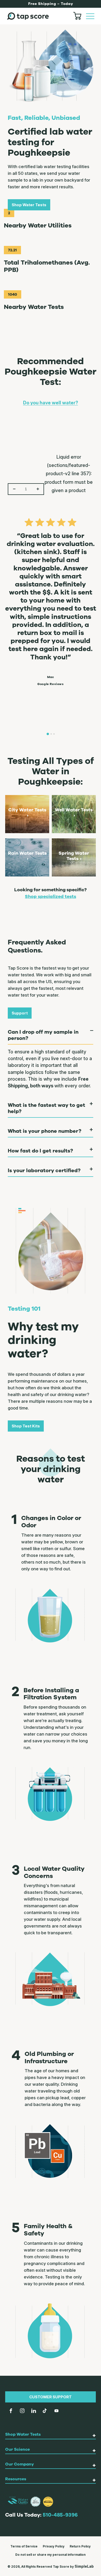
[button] (90, 16)
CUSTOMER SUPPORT (51, 2397)
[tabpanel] (51, 599)
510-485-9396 (60, 2515)
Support (20, 1013)
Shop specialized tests (51, 896)
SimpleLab (84, 2566)
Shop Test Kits (26, 1426)
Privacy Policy (54, 2546)
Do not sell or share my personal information (51, 2555)
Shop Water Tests (29, 205)
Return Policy (80, 2546)
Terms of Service (24, 2546)
